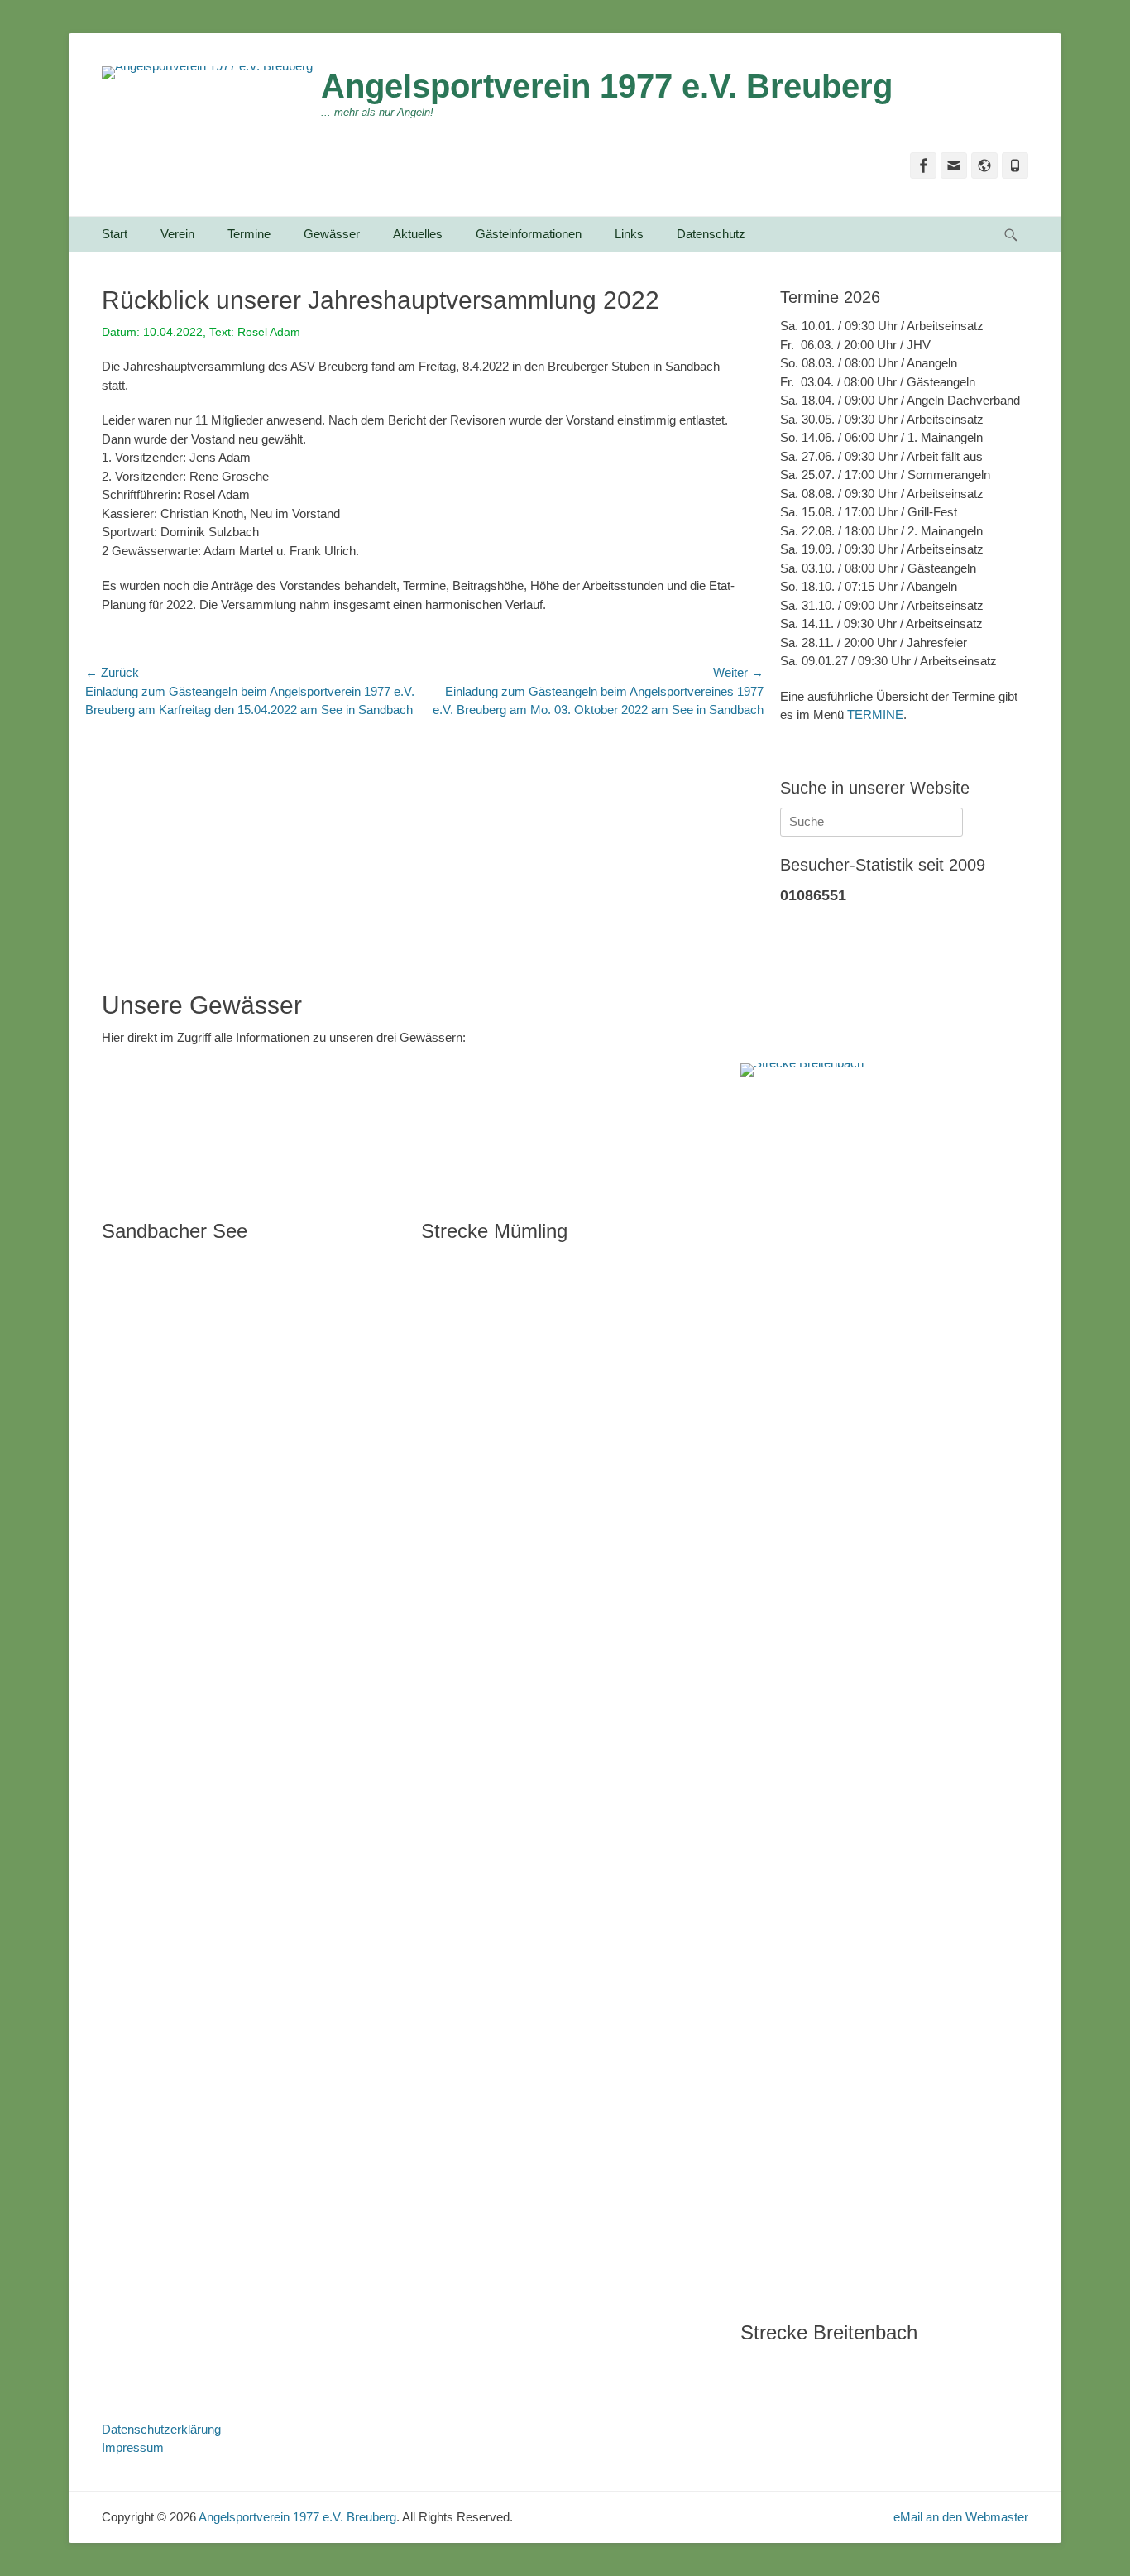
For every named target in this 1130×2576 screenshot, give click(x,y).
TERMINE (875, 715)
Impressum (133, 2447)
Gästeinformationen (529, 234)
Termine (249, 234)
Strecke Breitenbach (829, 2332)
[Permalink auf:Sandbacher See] (245, 1133)
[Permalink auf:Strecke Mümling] (564, 1133)
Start (115, 234)
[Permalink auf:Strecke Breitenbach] (883, 1684)
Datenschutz (711, 234)
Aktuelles (418, 234)
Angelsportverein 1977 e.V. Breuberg (607, 86)
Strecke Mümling (494, 1231)
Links (629, 234)
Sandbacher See (175, 1231)
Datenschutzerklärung (161, 2429)
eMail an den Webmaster (961, 2517)
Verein (177, 234)
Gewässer (332, 234)
